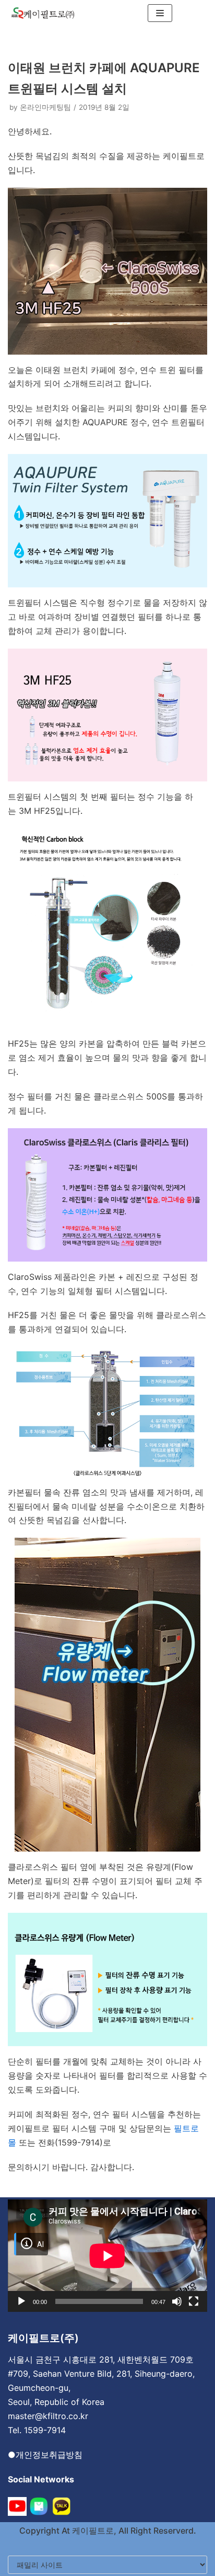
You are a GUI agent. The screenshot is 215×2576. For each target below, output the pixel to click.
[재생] (21, 2301)
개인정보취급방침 (49, 2455)
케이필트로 (92, 2530)
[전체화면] (194, 2301)
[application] (107, 2256)
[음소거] (177, 2301)
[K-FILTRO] (43, 13)
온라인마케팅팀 (45, 107)
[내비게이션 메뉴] (160, 13)
